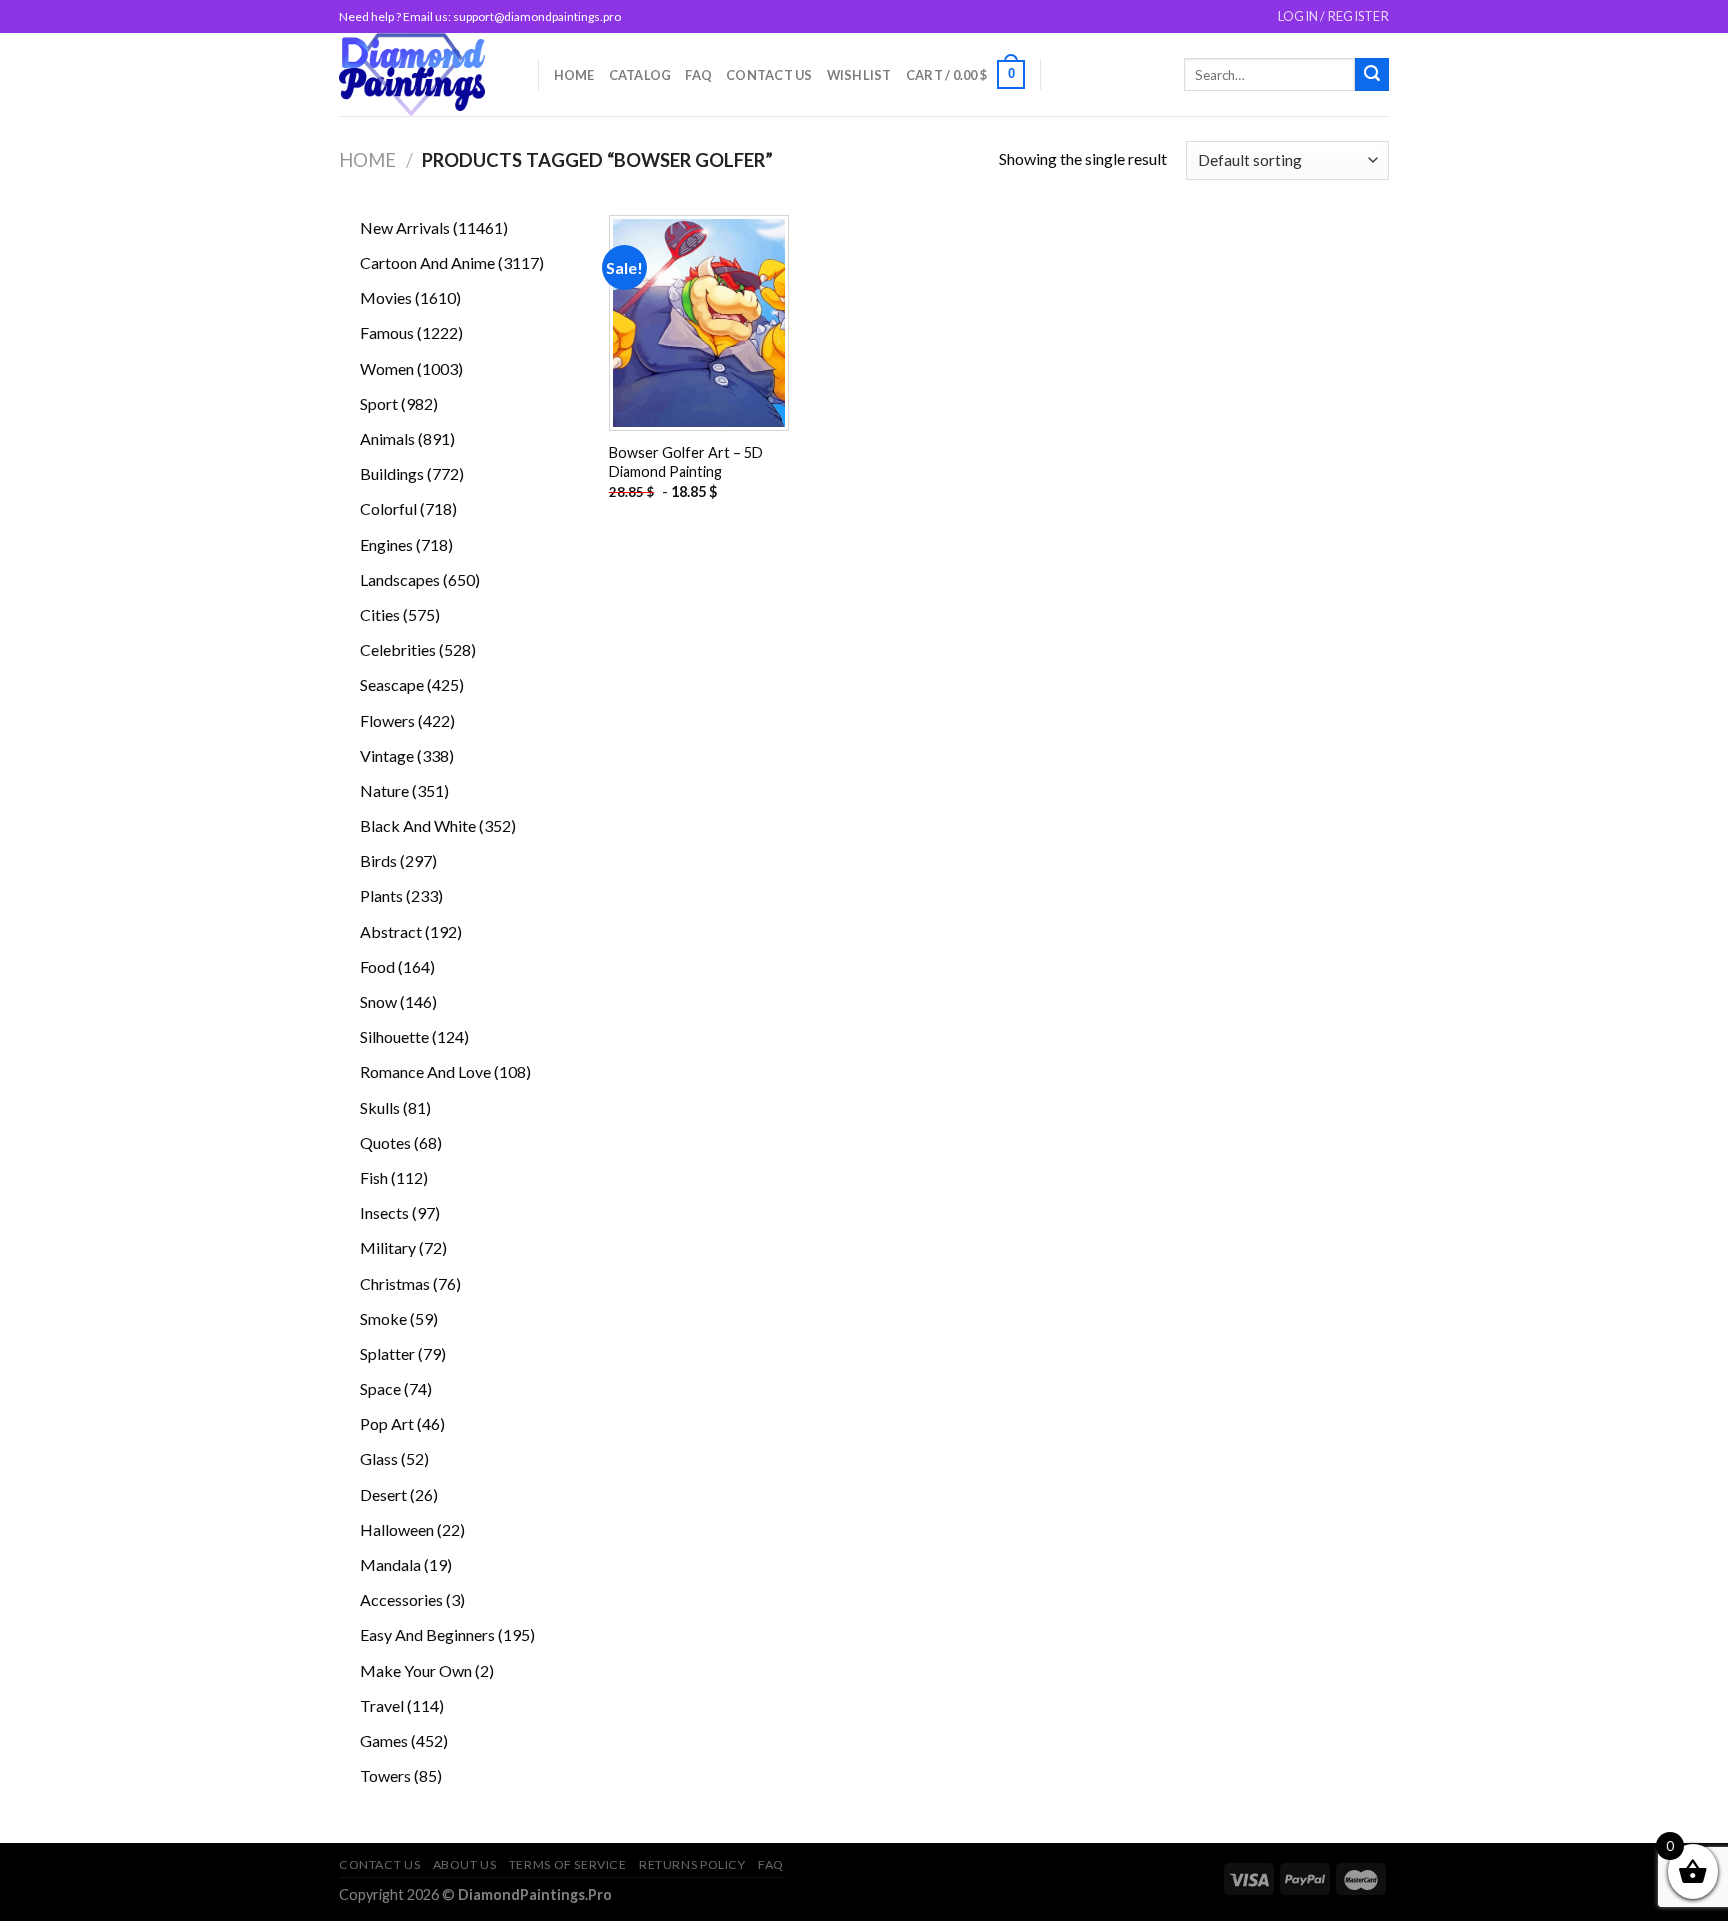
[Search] (1372, 75)
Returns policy (692, 1864)
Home (574, 75)
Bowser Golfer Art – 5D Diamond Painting (686, 462)
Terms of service (568, 1864)
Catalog (640, 75)
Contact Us (769, 75)
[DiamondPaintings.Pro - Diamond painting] (423, 74)
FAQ (698, 75)
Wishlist (859, 75)
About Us (465, 1864)
